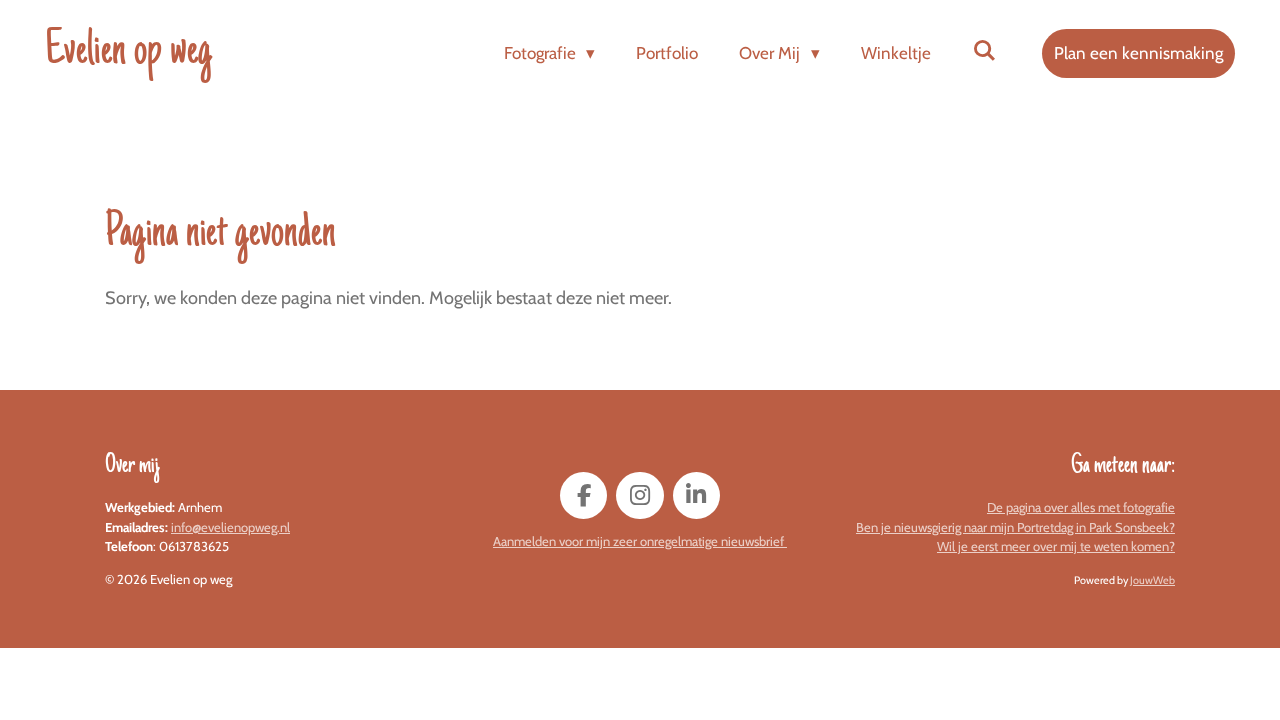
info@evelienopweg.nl (230, 527)
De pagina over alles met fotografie (1081, 507)
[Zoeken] (984, 51)
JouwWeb (1152, 580)
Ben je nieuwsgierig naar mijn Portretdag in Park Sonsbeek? (1015, 527)
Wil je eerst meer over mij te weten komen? (1056, 546)
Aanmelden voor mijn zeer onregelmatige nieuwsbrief (640, 541)
